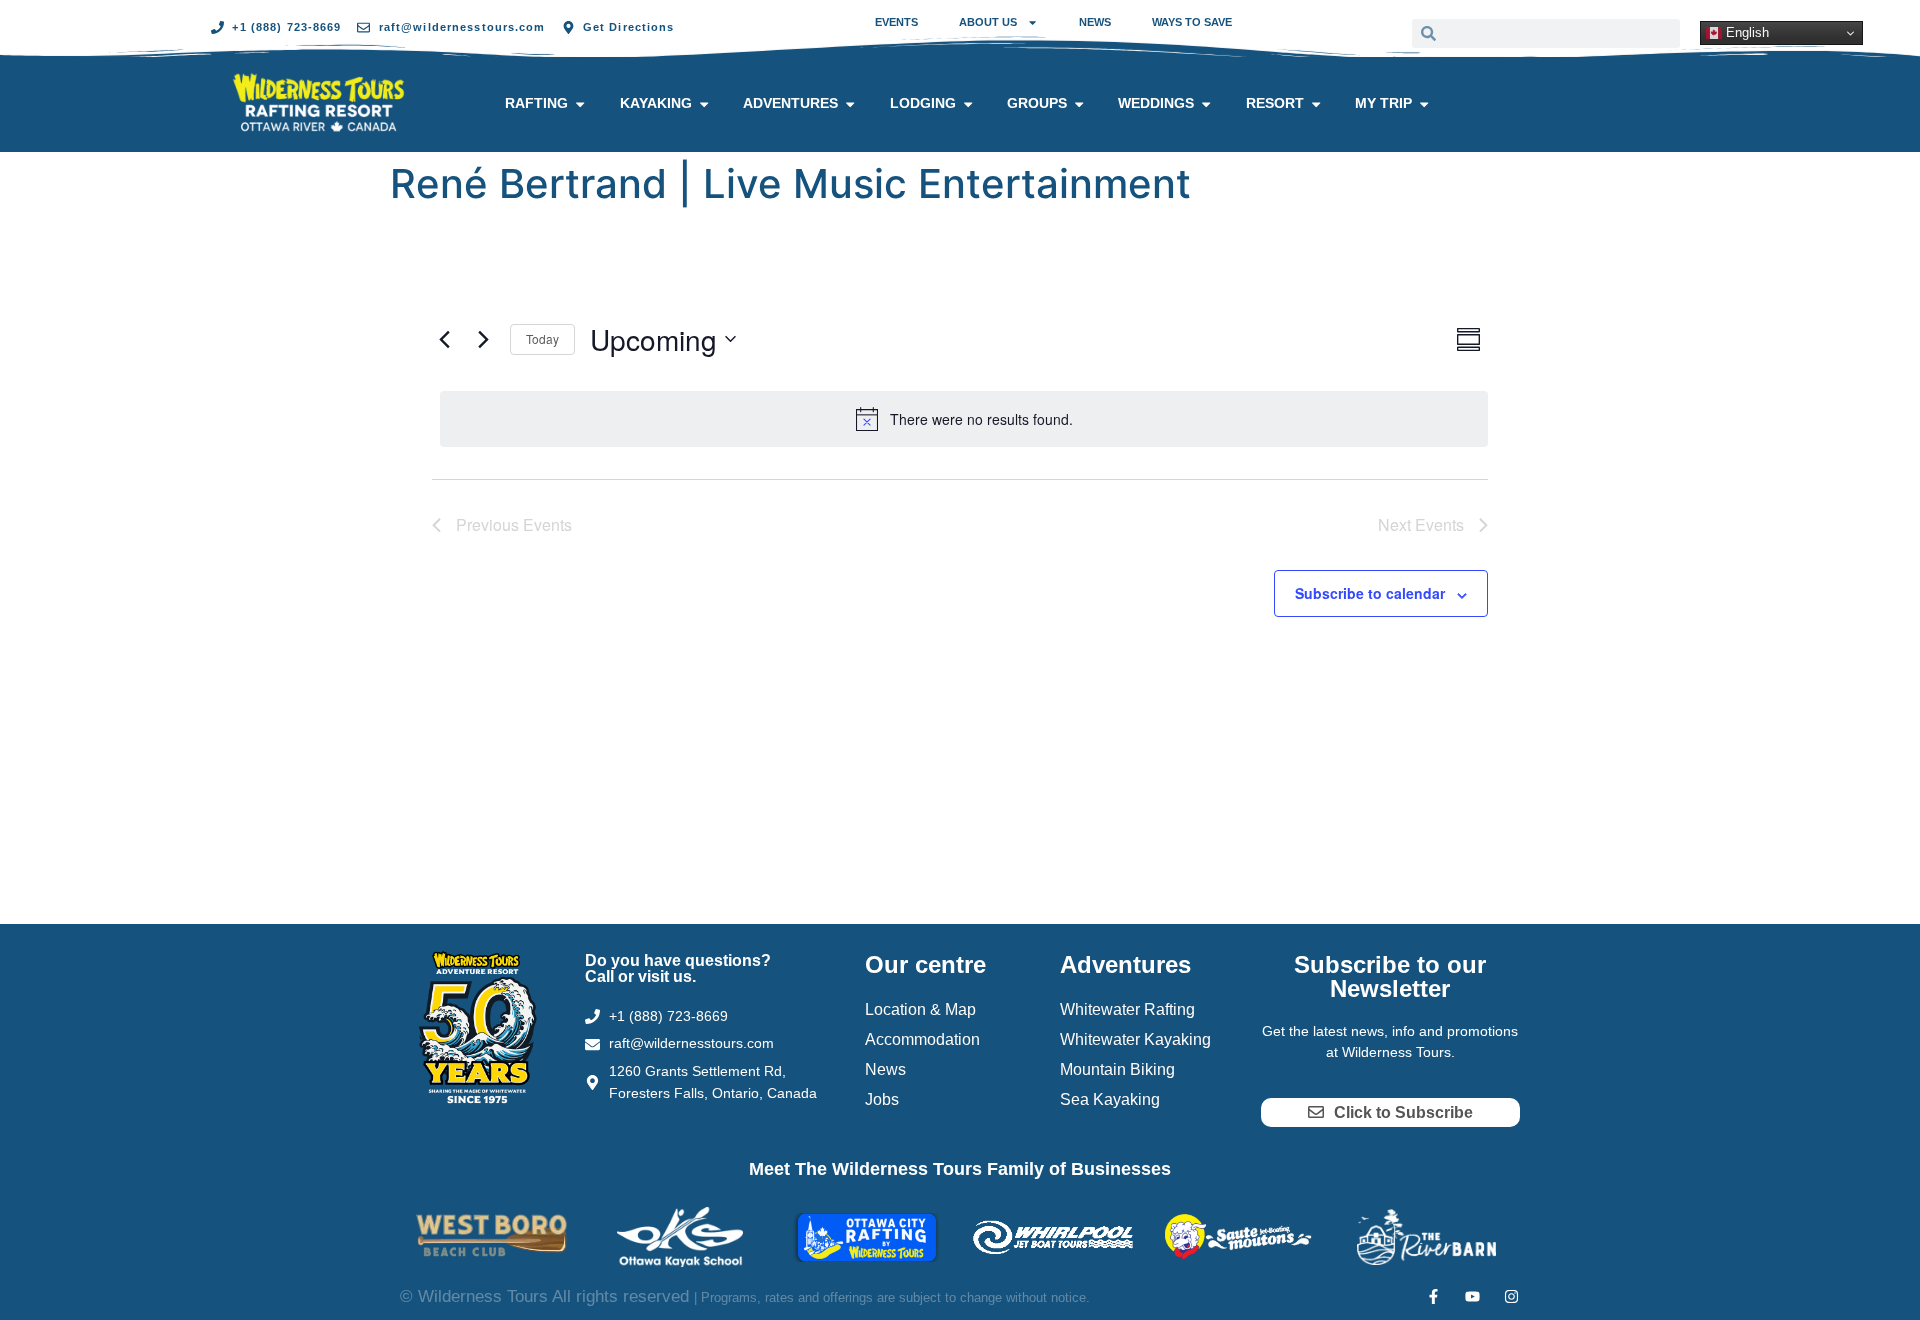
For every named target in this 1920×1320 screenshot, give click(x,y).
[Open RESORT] (1316, 104)
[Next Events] (483, 339)
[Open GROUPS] (1079, 104)
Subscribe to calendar (1370, 593)
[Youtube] (1472, 1296)
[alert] (964, 419)
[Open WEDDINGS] (1206, 104)
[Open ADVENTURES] (850, 104)
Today (542, 338)
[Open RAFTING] (580, 104)
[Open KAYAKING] (704, 104)
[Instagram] (1511, 1296)
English (1745, 32)
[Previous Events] (444, 339)
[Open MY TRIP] (1424, 104)
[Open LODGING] (968, 104)
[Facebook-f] (1433, 1296)
